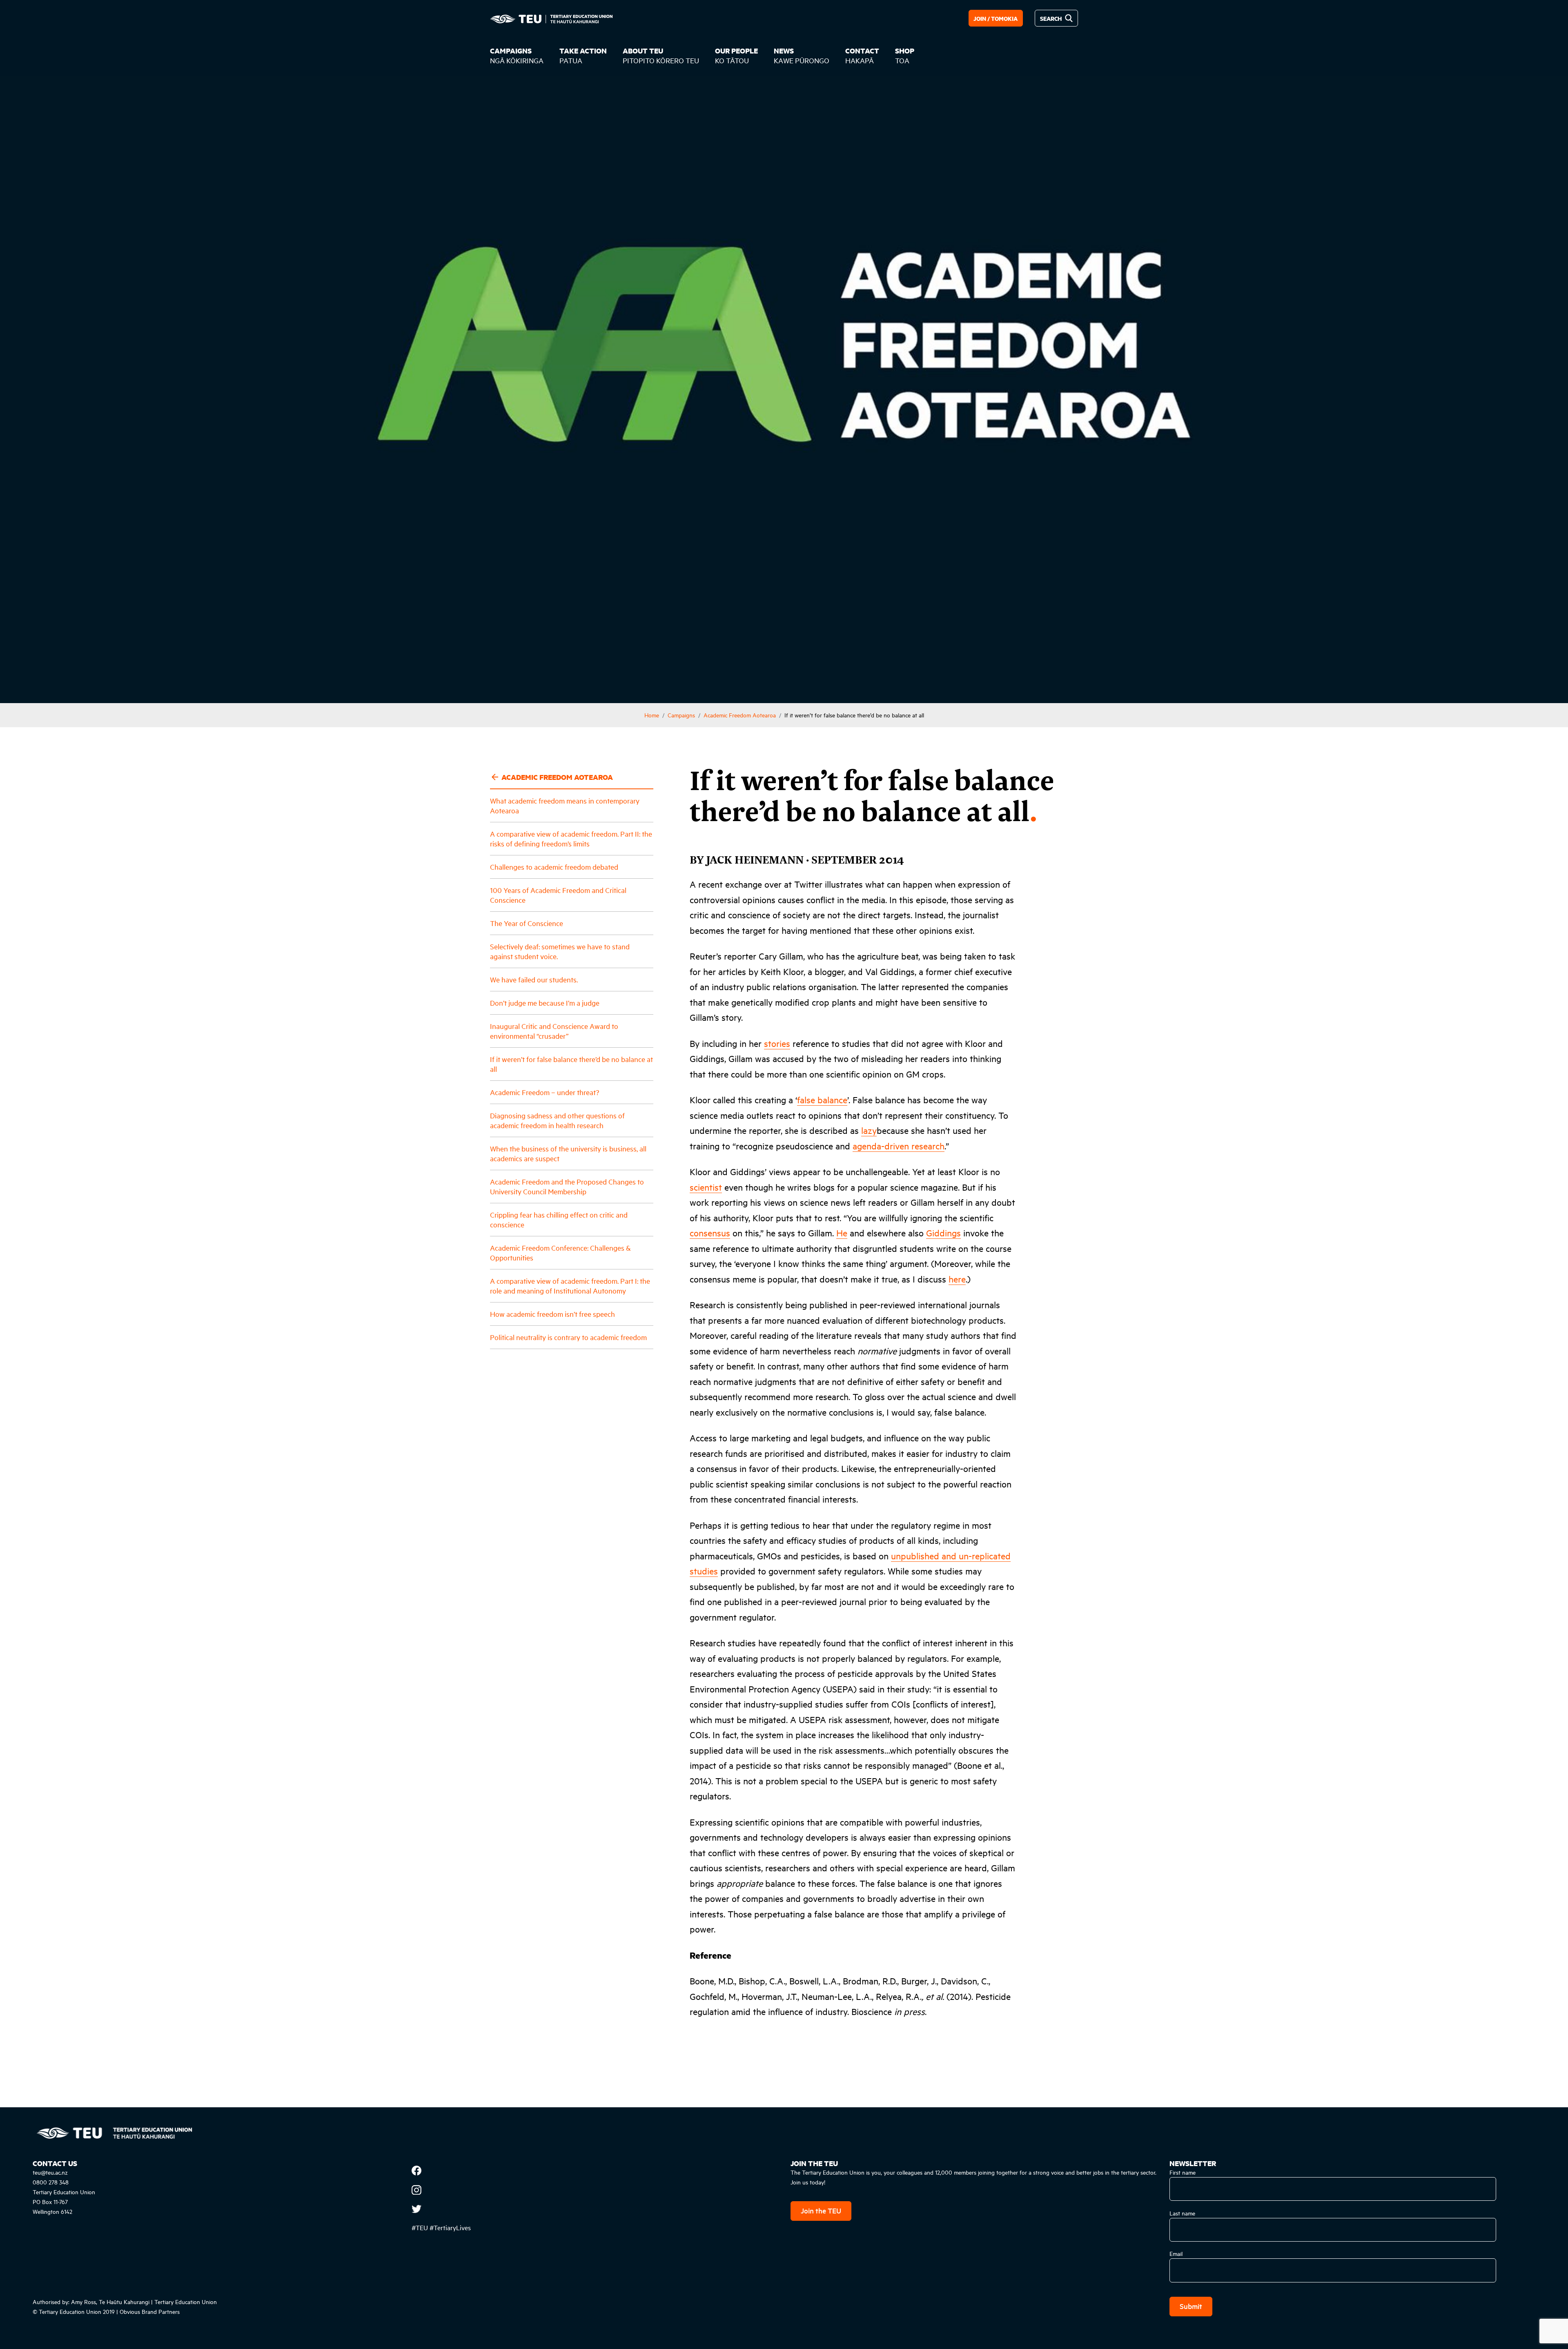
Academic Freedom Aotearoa (740, 715)
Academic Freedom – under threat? (545, 1092)
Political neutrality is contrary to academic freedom (568, 1337)
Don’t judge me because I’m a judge (545, 1003)
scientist (706, 1187)
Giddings (943, 1233)
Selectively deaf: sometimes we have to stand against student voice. (560, 951)
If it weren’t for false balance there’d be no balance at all (571, 1064)
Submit (1191, 2306)
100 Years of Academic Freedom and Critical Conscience (558, 895)
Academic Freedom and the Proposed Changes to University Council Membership (567, 1186)
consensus (710, 1233)
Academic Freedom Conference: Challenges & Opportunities (560, 1252)
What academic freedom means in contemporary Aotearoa (565, 805)
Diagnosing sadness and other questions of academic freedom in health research (557, 1120)
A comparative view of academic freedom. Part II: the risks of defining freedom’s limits (571, 838)
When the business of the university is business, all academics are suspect (568, 1153)
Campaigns (681, 715)
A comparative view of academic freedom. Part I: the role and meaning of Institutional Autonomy (570, 1286)
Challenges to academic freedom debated (554, 867)
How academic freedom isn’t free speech (552, 1314)
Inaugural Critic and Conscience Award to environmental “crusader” (554, 1031)
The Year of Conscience (527, 923)
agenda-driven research (899, 1146)
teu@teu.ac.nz (50, 2172)
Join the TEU (821, 2210)
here (957, 1279)
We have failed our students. (534, 979)
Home (652, 715)
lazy (869, 1130)
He (842, 1233)
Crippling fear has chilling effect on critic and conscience (559, 1219)
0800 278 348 (51, 2182)
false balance (822, 1100)
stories (777, 1043)
